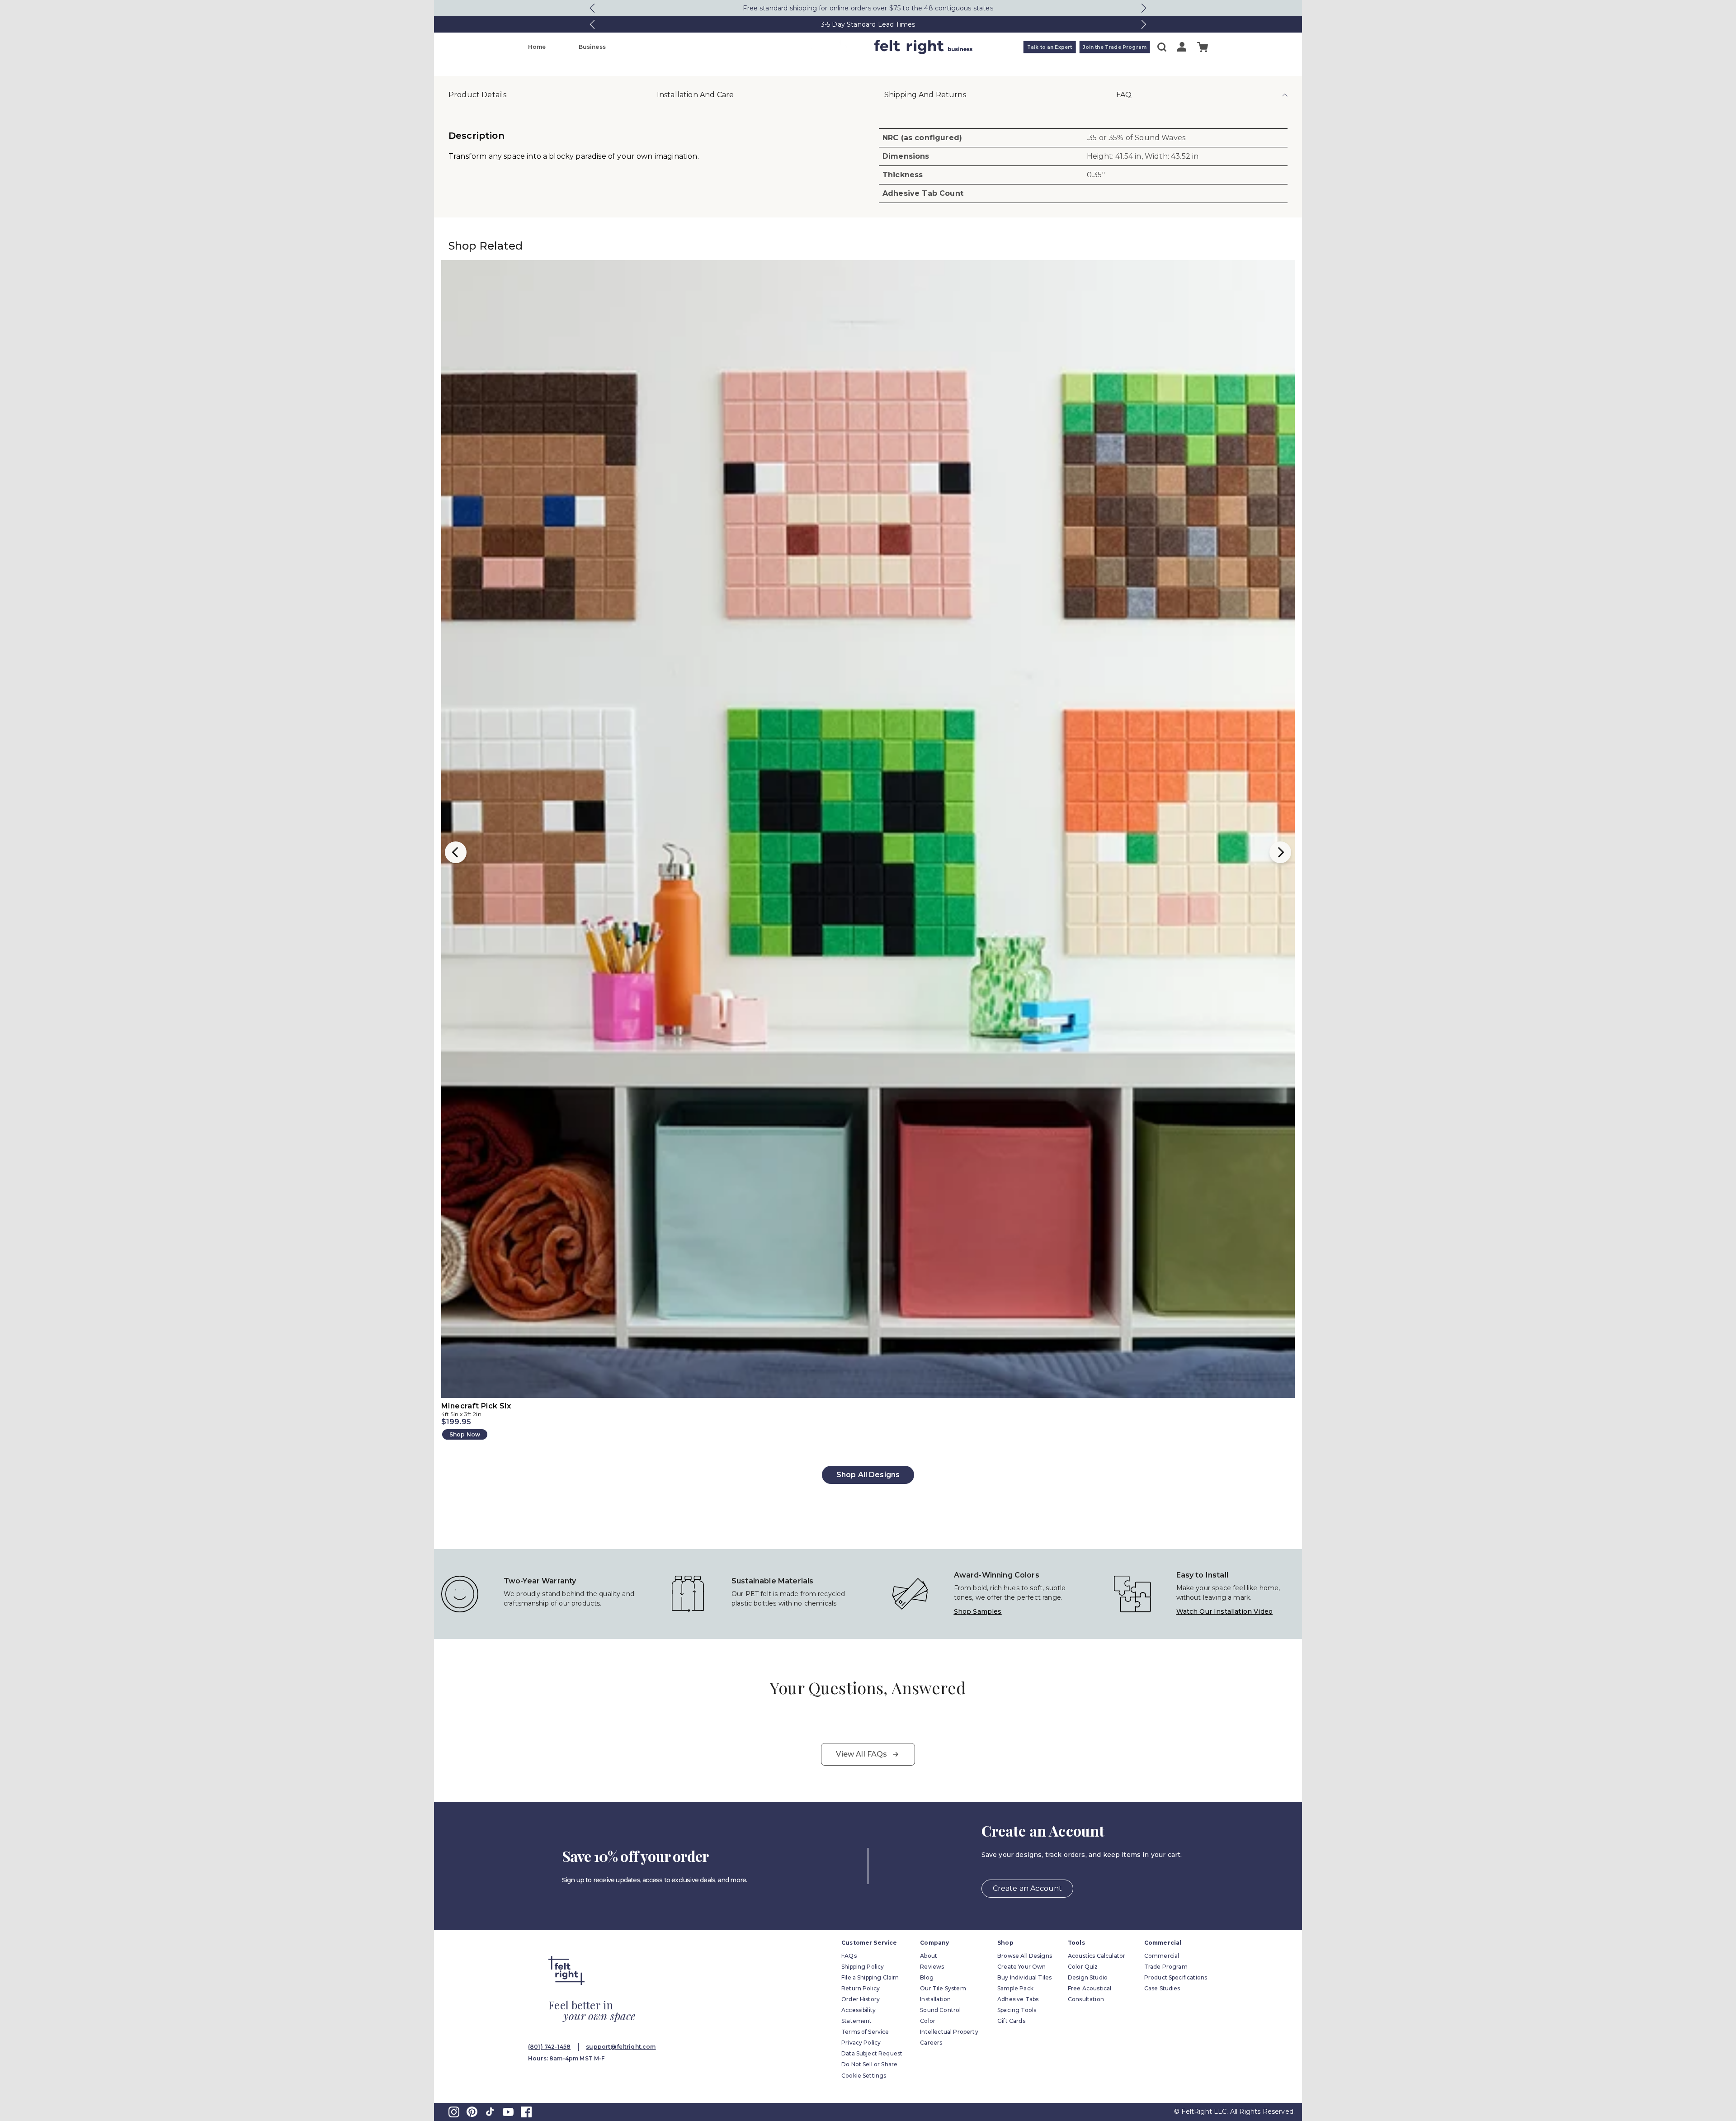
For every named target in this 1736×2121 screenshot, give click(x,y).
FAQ (1124, 95)
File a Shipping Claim (870, 1977)
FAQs (849, 1956)
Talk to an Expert (1050, 47)
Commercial (1162, 1956)
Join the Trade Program (1115, 47)
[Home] (832, 47)
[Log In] (1182, 47)
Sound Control (940, 2010)
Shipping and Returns (925, 95)
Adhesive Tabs (1018, 1999)
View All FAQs (861, 1754)
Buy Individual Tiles (1024, 1977)
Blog (927, 1977)
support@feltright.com (621, 2047)
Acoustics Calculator (1097, 1956)
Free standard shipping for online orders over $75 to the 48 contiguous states (868, 8)
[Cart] (1203, 47)
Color (928, 2021)
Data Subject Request (872, 2053)
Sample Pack (1015, 1988)
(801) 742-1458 (549, 2047)
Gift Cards (1011, 2021)
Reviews (932, 1967)
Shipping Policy (863, 1967)
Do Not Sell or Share (869, 2064)
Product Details (477, 95)
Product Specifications (1176, 1977)
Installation (935, 1999)
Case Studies (1162, 1988)
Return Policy (861, 1988)
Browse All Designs (1025, 1956)
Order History (861, 1999)
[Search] (1162, 47)
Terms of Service (865, 2032)
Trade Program (1166, 1967)
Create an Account (1028, 1888)
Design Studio (1088, 1977)
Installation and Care (695, 95)
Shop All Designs (868, 1475)
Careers (931, 2043)
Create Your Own (1021, 1967)
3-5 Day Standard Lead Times (868, 24)
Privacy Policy (861, 2043)
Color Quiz (1083, 1967)
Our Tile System (943, 1988)
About (929, 1956)
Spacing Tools (1017, 2010)
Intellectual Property (949, 2032)
